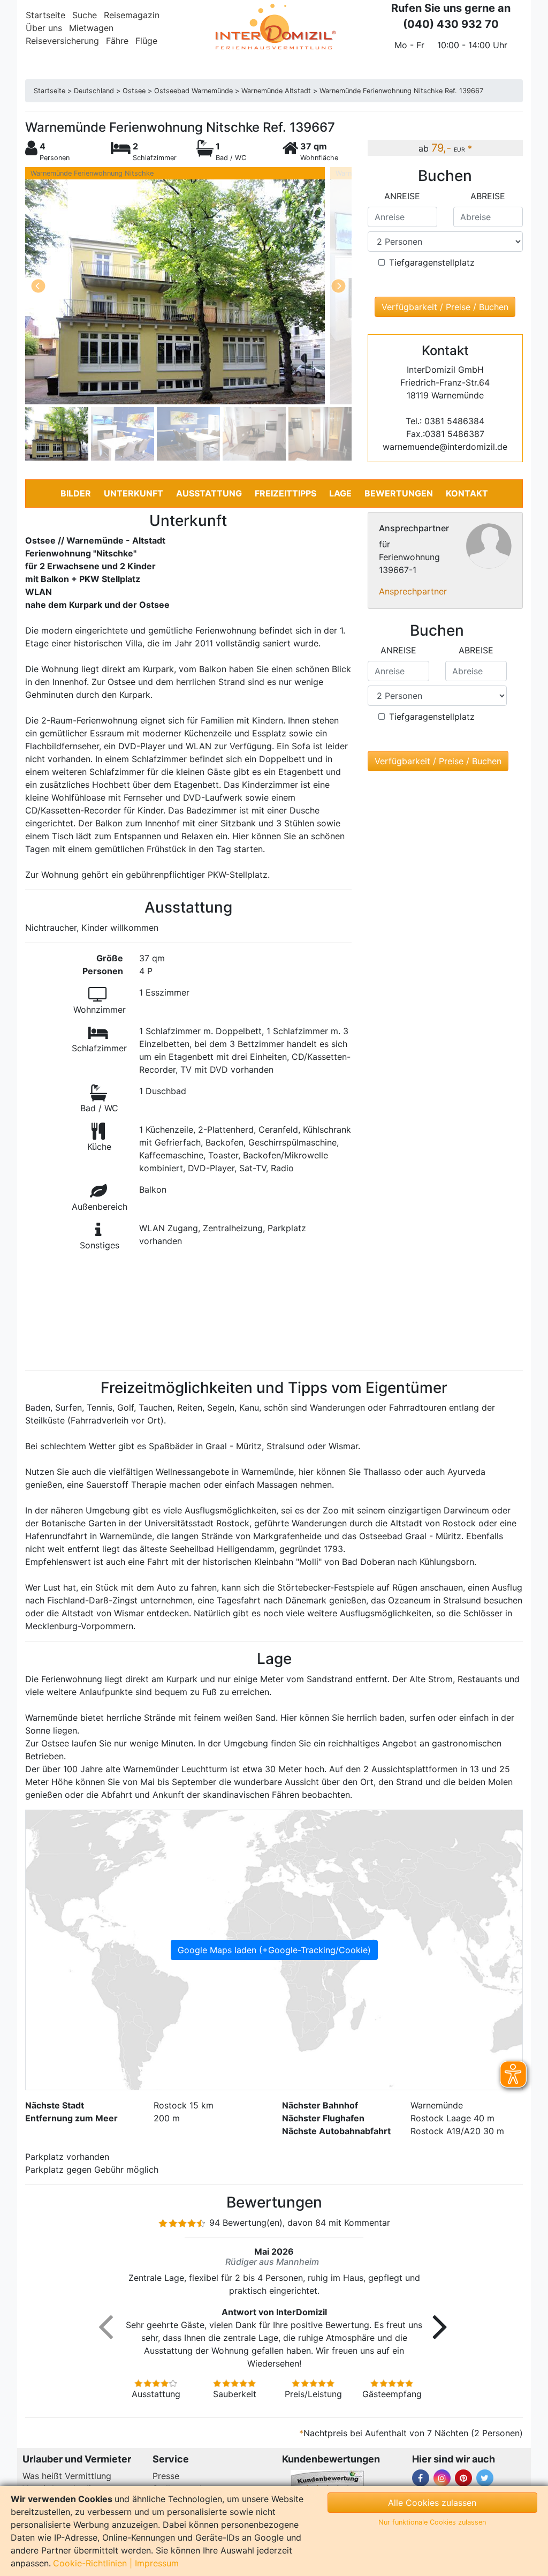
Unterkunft (134, 493)
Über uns (44, 28)
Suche (85, 15)
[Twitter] (485, 2478)
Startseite (45, 15)
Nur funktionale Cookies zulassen (432, 2522)
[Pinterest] (463, 2478)
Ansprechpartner (413, 591)
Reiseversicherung (62, 41)
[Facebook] (421, 2478)
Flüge (146, 41)
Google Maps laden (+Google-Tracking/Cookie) (274, 1950)
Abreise (488, 196)
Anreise (402, 196)
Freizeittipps (286, 493)
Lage (340, 493)
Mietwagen (91, 28)
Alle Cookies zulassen (432, 2503)
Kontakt (467, 493)
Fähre (117, 41)
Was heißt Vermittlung (67, 2476)
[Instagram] (442, 2478)
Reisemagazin (132, 15)
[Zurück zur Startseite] (274, 27)
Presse (166, 2476)
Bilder (76, 493)
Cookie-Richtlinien (90, 2563)
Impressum (157, 2563)
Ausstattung (209, 493)
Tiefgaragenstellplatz (432, 262)
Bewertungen (399, 493)
